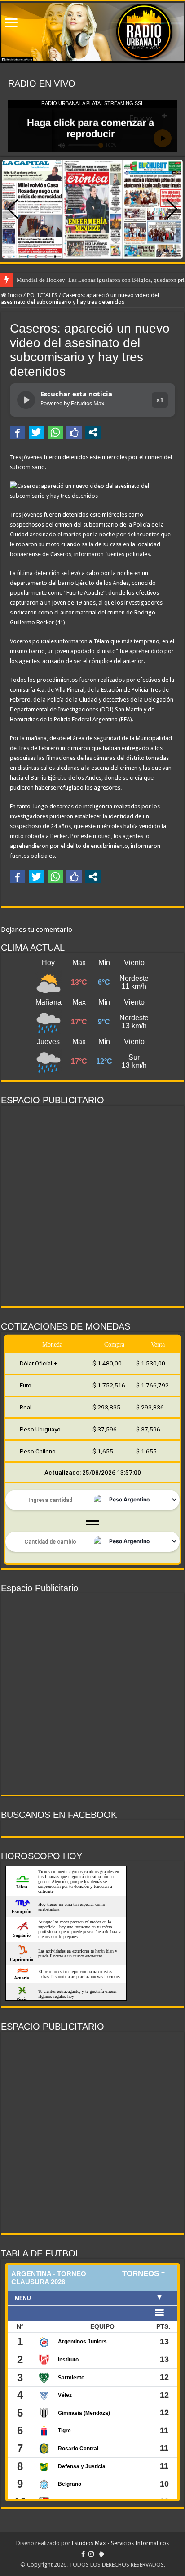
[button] (172, 209)
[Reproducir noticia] (26, 400)
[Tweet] (36, 432)
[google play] (101, 2554)
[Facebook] (83, 2554)
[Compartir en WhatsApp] (55, 432)
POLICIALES (42, 295)
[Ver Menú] (11, 24)
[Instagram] (91, 2554)
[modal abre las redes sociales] (93, 432)
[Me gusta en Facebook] (74, 432)
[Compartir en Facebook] (18, 432)
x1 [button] (160, 400)
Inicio (14, 295)
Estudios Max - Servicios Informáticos (120, 2543)
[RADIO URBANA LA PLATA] (92, 32)
